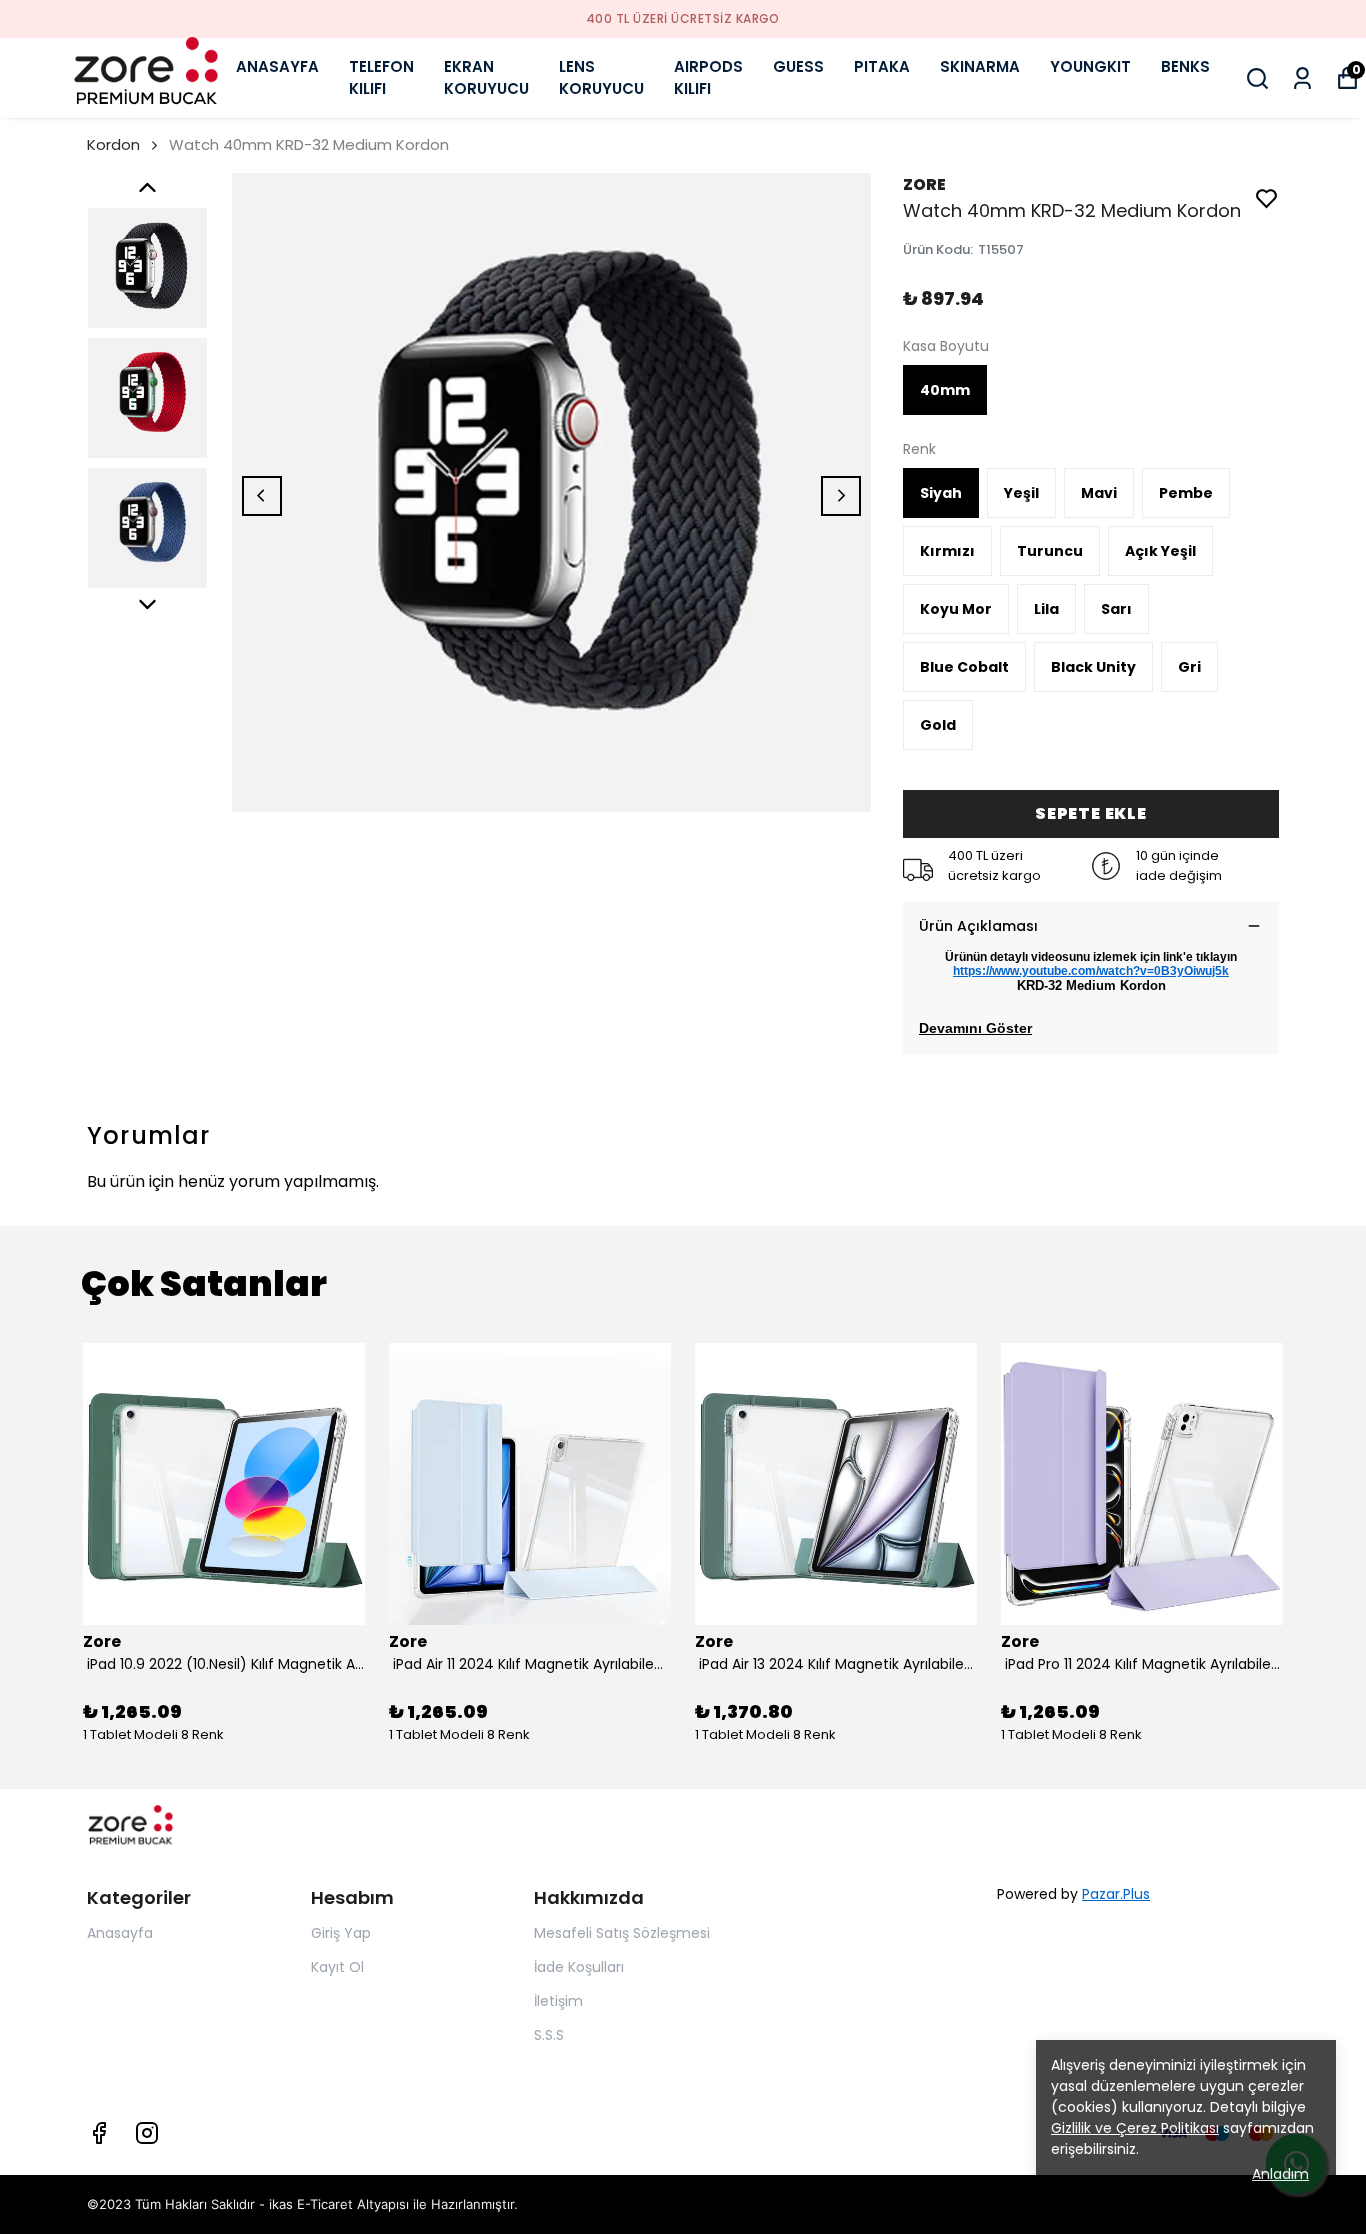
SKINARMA (980, 66)
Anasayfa (120, 1933)
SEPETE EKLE (1091, 813)
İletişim (558, 2001)
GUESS (798, 66)
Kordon (113, 144)
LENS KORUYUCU (601, 78)
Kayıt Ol (337, 1967)
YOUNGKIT (1090, 66)
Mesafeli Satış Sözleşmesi (622, 1933)
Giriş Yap (341, 1933)
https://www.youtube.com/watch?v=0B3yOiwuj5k (1091, 971)
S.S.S (549, 2035)
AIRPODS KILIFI (708, 78)
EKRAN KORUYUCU (486, 78)
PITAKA (882, 66)
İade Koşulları (579, 1967)
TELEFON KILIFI (381, 78)
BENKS (1185, 66)
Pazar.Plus (1116, 1894)
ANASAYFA (277, 66)
